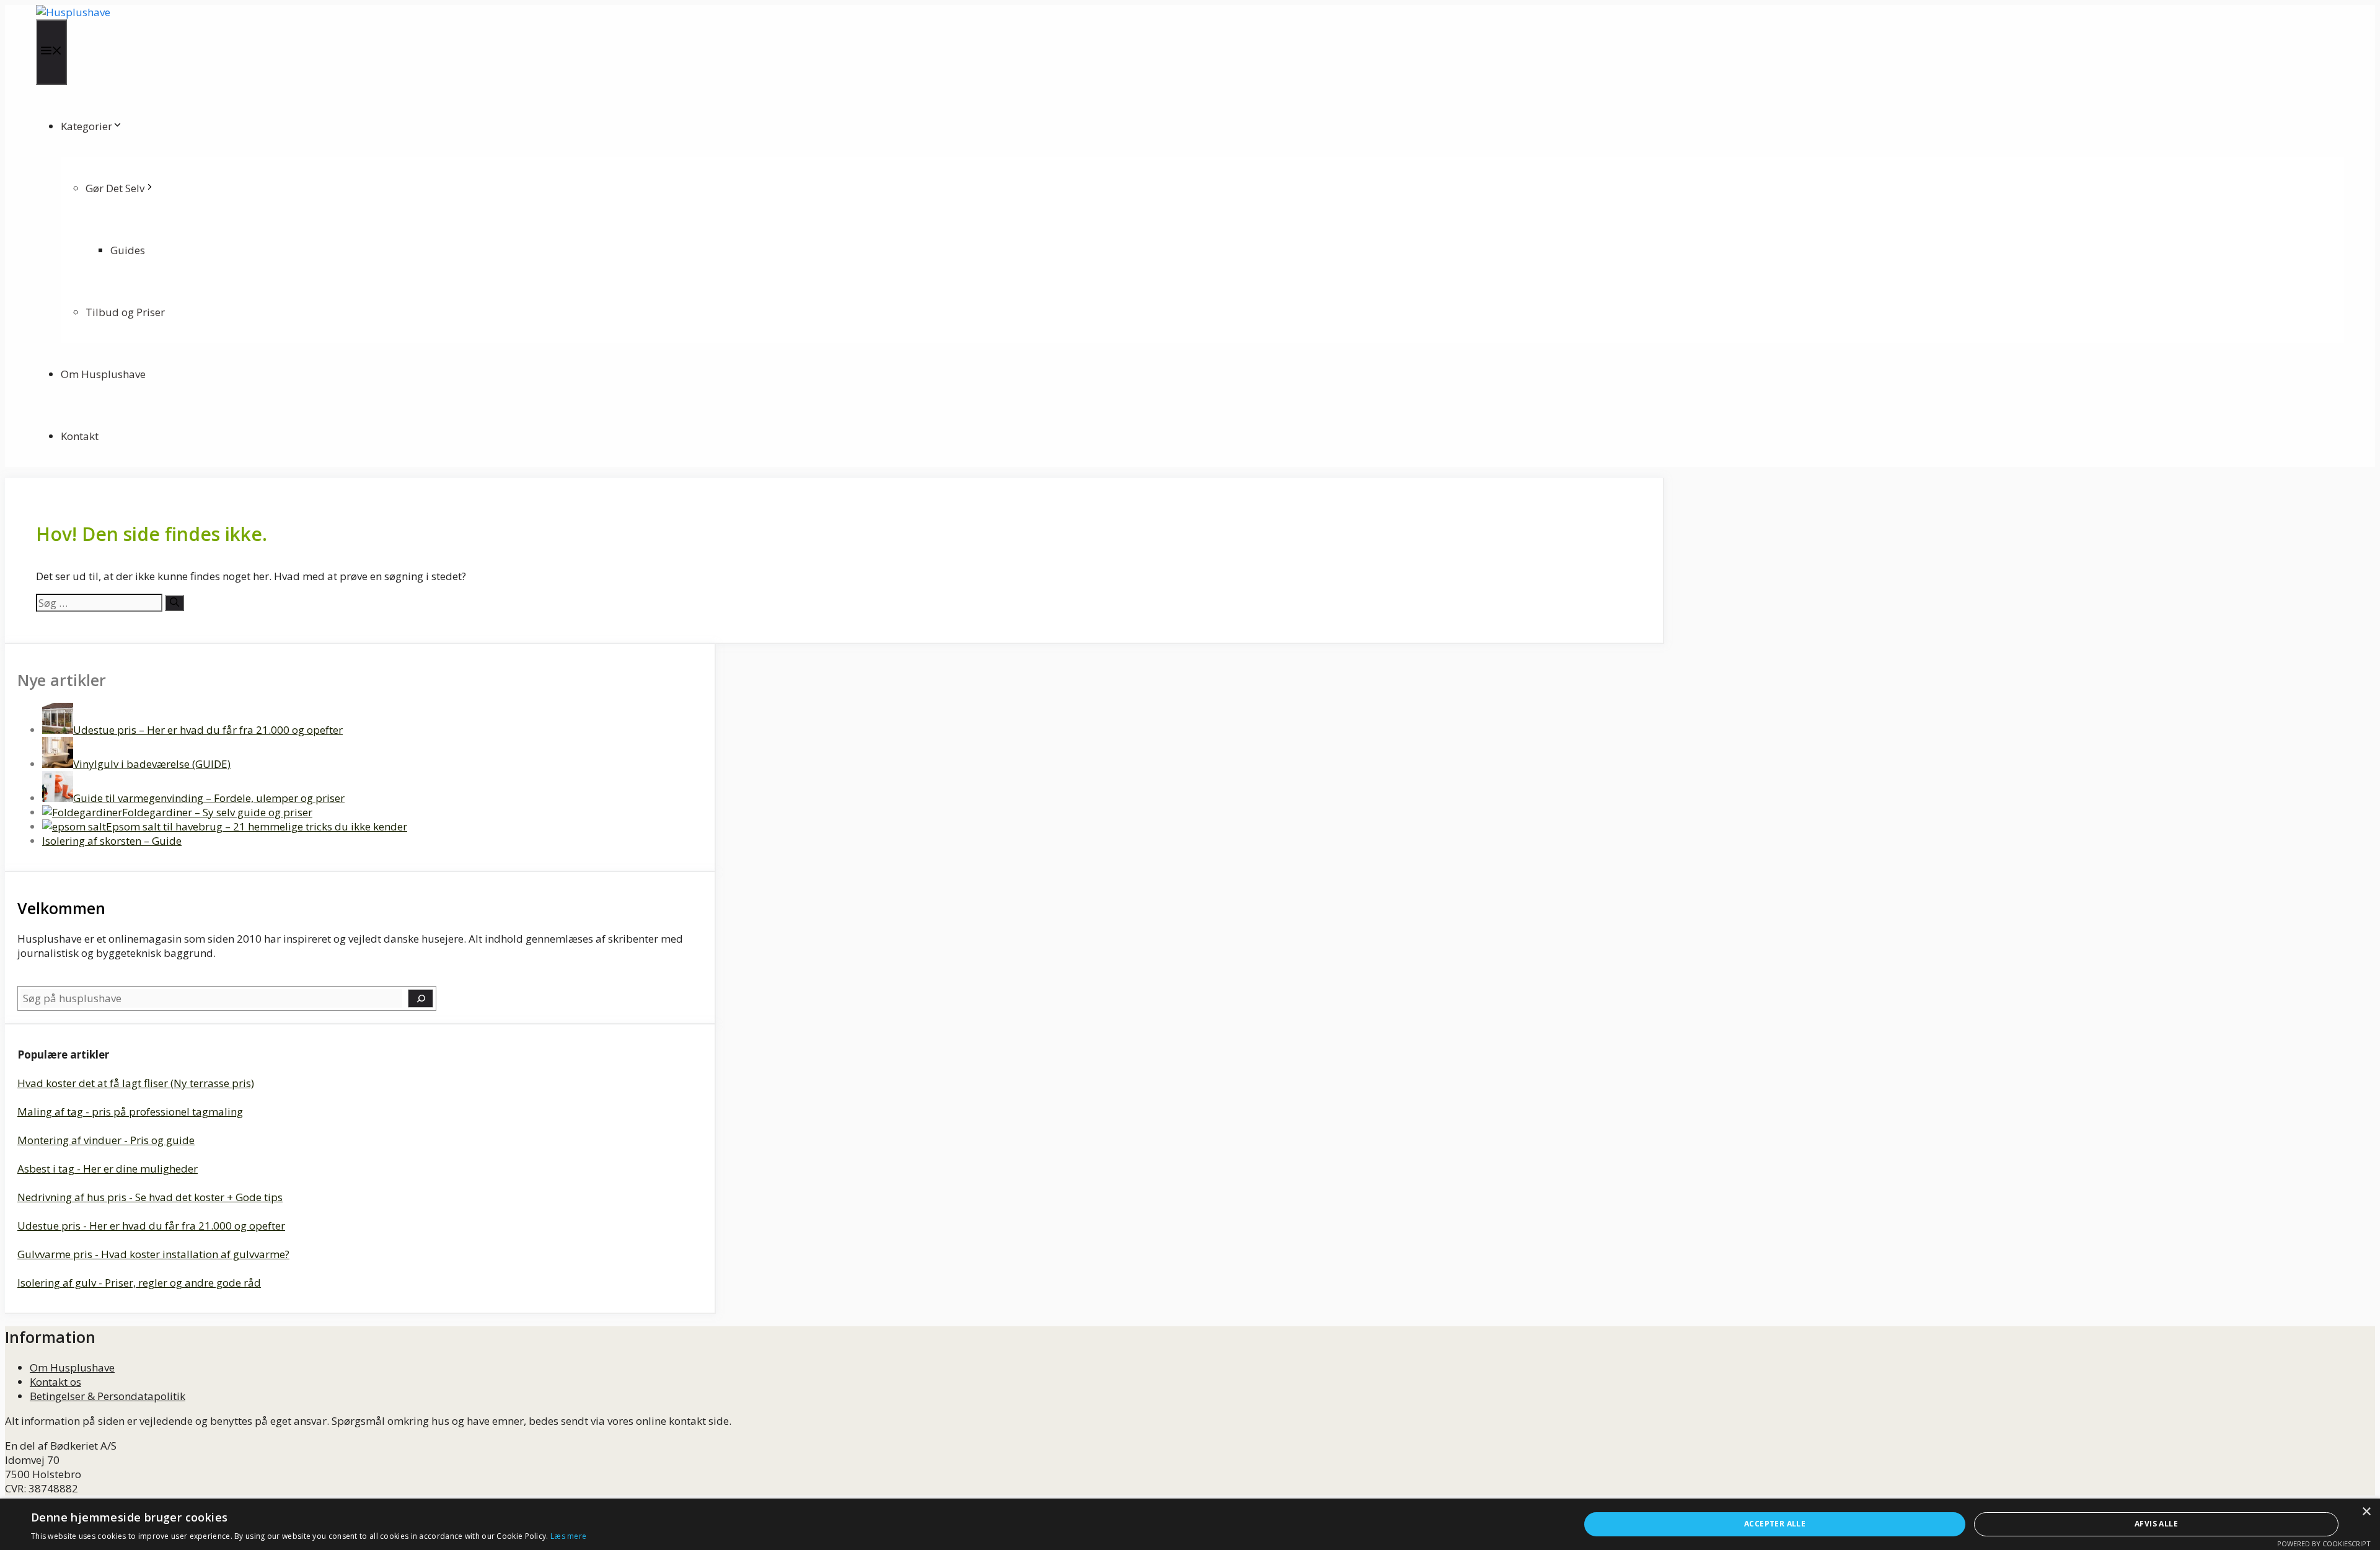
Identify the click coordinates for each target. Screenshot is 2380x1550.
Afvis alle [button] (2156, 1524)
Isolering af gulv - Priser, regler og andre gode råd (139, 1283)
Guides (128, 250)
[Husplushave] (73, 12)
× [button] (2366, 1512)
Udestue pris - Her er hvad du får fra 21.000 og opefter (151, 1226)
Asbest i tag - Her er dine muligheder (108, 1169)
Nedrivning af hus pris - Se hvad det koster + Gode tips (150, 1197)
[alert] (1190, 1524)
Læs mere (568, 1536)
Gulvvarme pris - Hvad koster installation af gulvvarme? (153, 1254)
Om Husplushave (103, 374)
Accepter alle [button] (1775, 1524)
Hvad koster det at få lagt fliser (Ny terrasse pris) (136, 1083)
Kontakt (80, 436)
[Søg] (174, 603)
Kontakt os (55, 1382)
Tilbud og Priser (125, 312)
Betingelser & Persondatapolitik (108, 1396)
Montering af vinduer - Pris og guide (106, 1140)
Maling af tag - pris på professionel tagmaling (130, 1112)
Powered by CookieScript (2324, 1543)
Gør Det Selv (115, 188)
